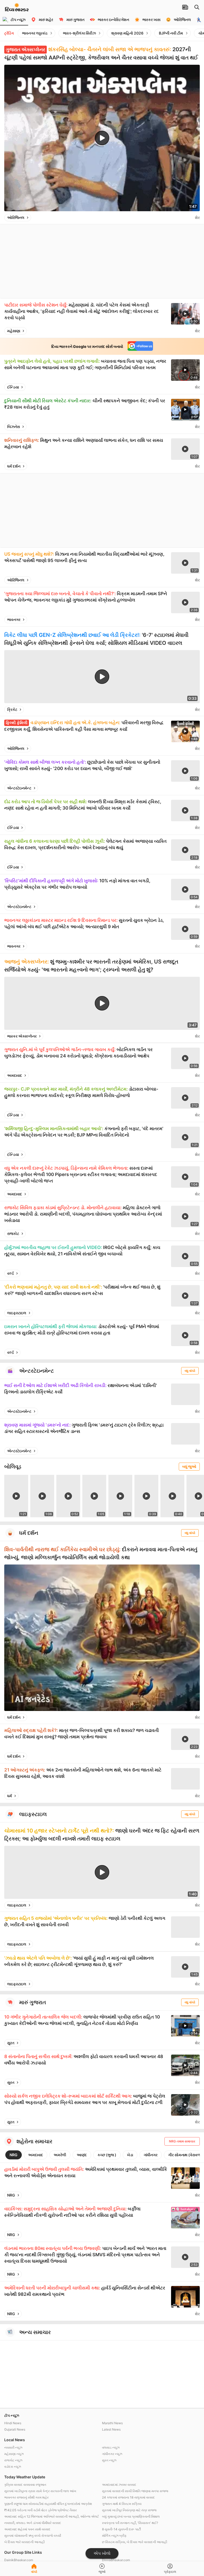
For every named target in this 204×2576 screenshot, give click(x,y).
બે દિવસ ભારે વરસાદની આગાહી (24, 2542)
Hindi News (13, 2423)
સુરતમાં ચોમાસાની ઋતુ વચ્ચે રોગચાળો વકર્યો (33, 2536)
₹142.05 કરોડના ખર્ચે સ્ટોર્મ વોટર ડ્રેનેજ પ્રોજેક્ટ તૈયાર (41, 2510)
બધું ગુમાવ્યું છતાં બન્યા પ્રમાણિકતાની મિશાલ (131, 2516)
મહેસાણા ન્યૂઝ (14, 2454)
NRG (14, 2155)
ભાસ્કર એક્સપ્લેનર (22, 1036)
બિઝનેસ (14, 427)
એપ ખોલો (102, 2553)
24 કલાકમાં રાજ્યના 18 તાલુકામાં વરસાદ (128, 2497)
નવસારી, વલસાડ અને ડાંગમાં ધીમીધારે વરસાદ (33, 2523)
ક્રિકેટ (12, 709)
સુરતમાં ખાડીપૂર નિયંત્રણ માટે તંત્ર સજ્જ (129, 2510)
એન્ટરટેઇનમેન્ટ (19, 788)
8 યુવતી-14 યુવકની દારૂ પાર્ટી (121, 2529)
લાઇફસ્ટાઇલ (17, 1313)
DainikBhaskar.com (19, 2560)
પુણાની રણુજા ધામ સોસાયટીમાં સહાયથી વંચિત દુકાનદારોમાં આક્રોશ (48, 2504)
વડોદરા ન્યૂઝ (13, 2467)
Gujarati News (15, 2429)
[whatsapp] (190, 218)
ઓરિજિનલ (16, 217)
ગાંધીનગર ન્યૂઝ (112, 2454)
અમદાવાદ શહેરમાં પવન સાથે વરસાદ (27, 2529)
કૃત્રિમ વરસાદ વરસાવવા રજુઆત (25, 2485)
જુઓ (102, 2572)
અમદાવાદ (15, 1075)
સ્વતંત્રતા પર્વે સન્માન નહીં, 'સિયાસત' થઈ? (130, 2523)
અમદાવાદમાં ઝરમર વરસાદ (119, 2485)
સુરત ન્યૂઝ (109, 2460)
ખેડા (130, 2155)
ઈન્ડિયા (13, 387)
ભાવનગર (14, 619)
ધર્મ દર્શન (14, 466)
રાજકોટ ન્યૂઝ (13, 2460)
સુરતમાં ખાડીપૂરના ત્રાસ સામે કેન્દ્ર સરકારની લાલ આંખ (40, 2491)
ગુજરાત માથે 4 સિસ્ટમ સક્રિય (122, 2504)
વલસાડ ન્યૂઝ (111, 2447)
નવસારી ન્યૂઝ (13, 2447)
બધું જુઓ (189, 1466)
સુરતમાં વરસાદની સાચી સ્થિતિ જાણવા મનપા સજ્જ (135, 2491)
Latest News (111, 2429)
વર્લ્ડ (10, 1273)
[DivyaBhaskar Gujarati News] (17, 9)
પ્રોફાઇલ (170, 2572)
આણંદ (82, 2155)
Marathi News (112, 2423)
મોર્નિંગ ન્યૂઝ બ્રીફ (114, 2536)
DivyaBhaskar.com (116, 2560)
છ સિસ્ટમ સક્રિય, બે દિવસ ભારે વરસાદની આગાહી (135, 2542)
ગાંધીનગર (151, 2155)
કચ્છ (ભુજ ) (107, 2155)
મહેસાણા (14, 331)
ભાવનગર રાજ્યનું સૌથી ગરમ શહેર (26, 2497)
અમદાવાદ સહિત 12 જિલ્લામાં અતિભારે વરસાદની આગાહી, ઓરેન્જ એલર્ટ (52, 2516)
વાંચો (34, 2572)
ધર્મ (10, 1796)
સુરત (11, 2043)
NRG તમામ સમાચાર (182, 2141)
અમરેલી (60, 2155)
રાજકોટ (13, 1233)
